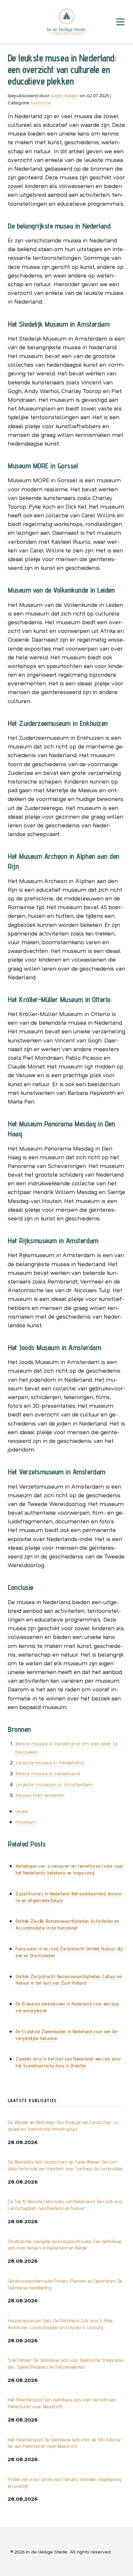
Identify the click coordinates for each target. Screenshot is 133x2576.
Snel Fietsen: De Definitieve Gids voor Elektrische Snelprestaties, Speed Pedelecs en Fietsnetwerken (66, 2364)
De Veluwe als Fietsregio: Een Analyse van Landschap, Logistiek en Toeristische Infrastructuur (64, 2126)
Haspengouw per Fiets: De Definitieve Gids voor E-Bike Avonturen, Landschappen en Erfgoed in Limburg (60, 2324)
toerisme (41, 103)
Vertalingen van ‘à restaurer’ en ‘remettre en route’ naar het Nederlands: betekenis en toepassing (70, 1869)
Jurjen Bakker (65, 95)
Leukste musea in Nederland (50, 1762)
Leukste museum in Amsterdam (54, 1784)
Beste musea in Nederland (48, 1773)
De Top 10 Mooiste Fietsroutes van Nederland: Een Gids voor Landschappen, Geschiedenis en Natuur (65, 2205)
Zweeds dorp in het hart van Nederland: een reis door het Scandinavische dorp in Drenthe (68, 2062)
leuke (22, 1811)
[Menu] (120, 22)
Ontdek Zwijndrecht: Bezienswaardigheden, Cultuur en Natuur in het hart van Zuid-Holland (69, 1980)
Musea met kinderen (40, 1795)
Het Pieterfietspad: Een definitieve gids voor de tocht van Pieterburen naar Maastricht (62, 2403)
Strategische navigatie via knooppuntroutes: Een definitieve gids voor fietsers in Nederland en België (65, 2245)
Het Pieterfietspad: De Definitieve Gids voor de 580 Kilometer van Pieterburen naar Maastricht (65, 2443)
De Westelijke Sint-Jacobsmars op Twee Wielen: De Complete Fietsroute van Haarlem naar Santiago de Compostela (65, 2165)
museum (26, 1822)
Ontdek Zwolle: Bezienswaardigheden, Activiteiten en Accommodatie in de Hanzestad (67, 1924)
